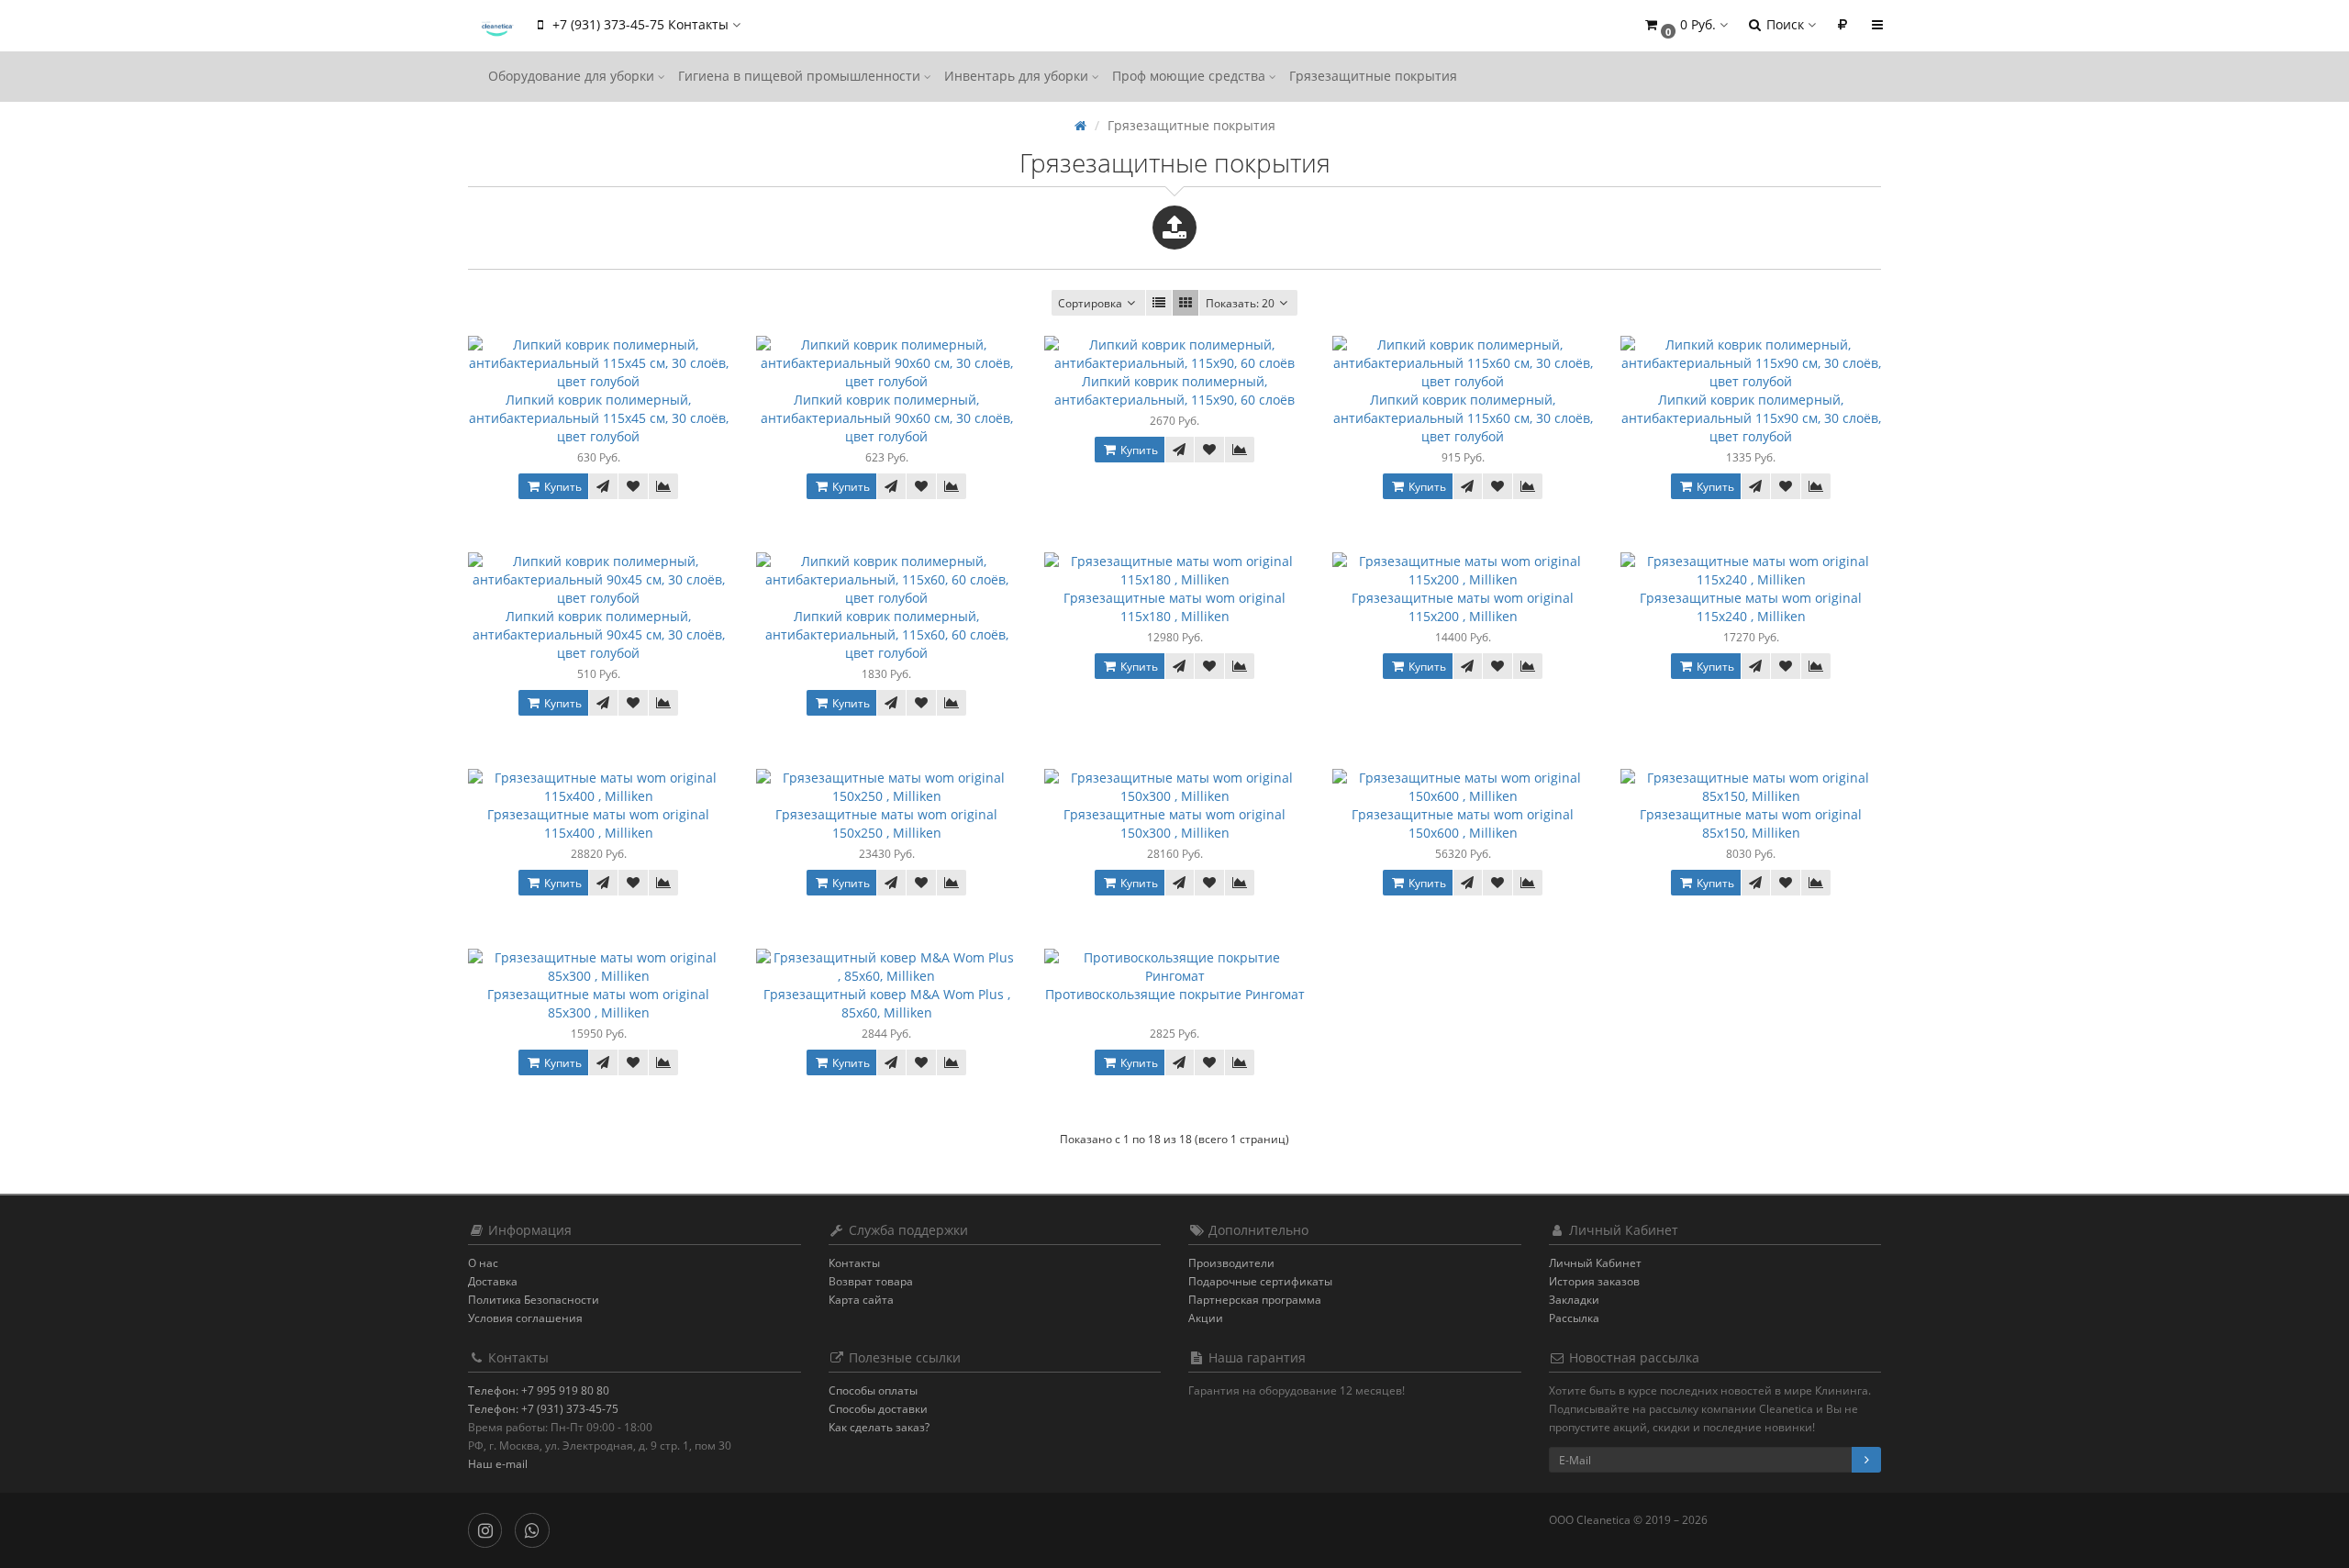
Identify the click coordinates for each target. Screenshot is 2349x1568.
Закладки (1574, 1300)
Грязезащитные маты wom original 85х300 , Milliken (598, 1003)
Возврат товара (871, 1281)
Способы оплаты (873, 1390)
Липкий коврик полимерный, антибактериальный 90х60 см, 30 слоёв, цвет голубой (887, 418)
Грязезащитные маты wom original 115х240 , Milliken (1751, 607)
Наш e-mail (498, 1464)
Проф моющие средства (1191, 76)
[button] (1685, 25)
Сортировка (1090, 303)
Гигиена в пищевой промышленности (801, 76)
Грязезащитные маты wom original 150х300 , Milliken (1174, 823)
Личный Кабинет (1595, 1263)
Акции (1206, 1318)
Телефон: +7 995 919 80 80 (539, 1390)
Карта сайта (861, 1300)
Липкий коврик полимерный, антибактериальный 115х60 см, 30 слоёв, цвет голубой (1463, 418)
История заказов (1594, 1281)
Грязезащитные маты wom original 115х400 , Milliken (598, 823)
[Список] (1159, 303)
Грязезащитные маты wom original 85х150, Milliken (1751, 823)
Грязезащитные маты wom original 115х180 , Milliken (1174, 607)
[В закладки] (633, 486)
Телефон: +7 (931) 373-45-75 (543, 1409)
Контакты (854, 1263)
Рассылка (1574, 1318)
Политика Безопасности (534, 1300)
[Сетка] (1186, 303)
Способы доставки (878, 1409)
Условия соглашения (525, 1318)
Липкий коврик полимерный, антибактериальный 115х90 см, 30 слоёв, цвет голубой (1751, 418)
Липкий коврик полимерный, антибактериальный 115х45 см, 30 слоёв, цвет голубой (599, 418)
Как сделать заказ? (879, 1427)
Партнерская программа (1255, 1300)
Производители (1231, 1263)
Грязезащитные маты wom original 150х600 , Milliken (1463, 823)
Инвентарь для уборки (1018, 76)
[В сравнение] (663, 486)
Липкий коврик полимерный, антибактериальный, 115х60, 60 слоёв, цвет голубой (887, 634)
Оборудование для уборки (573, 76)
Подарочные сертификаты (1260, 1281)
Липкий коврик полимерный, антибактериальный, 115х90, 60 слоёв (1174, 390)
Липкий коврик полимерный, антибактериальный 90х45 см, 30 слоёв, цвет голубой (599, 634)
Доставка (493, 1281)
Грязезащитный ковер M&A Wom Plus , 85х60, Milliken (887, 1003)
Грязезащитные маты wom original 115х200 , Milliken (1463, 607)
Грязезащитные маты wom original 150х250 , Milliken (886, 823)
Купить (562, 487)
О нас (483, 1263)
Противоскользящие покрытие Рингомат (1175, 994)
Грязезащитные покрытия (1373, 76)
